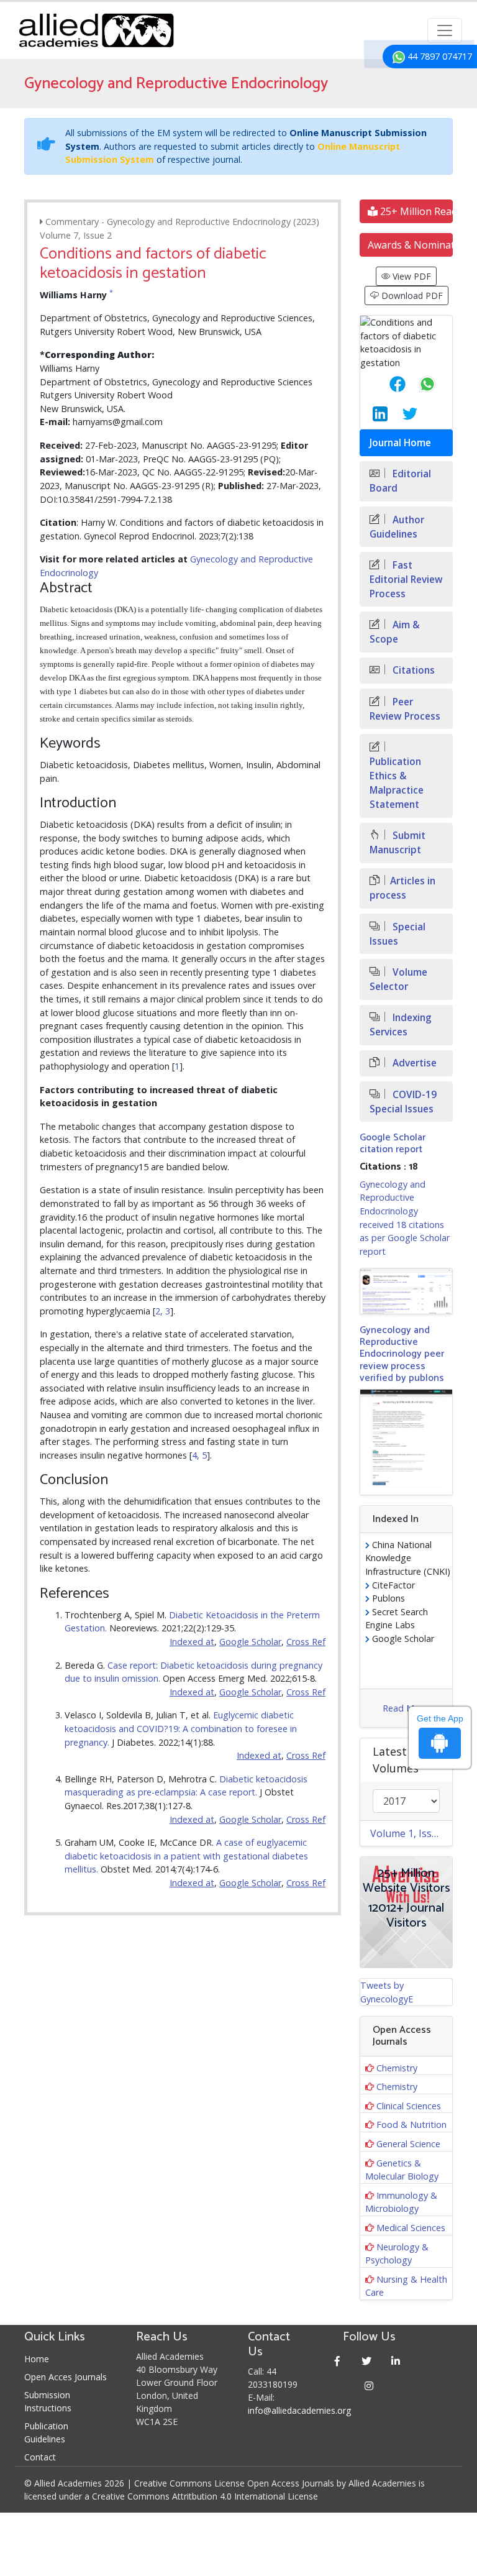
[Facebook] (338, 2361)
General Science (408, 2144)
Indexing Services (401, 1025)
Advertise (413, 1063)
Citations (412, 670)
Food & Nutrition (411, 2125)
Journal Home (400, 443)
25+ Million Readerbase (415, 211)
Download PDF (411, 296)
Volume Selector (398, 979)
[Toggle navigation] (445, 30)
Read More (405, 1708)
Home (37, 2359)
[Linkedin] (396, 2361)
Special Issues (397, 934)
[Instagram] (369, 2386)
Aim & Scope (395, 632)
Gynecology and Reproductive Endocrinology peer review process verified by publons (402, 1354)
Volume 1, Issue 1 (411, 1833)
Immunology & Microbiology (401, 2202)
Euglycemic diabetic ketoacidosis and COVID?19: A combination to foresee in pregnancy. (181, 1728)
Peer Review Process (405, 709)
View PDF (411, 276)
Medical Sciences (411, 2228)
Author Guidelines (397, 527)
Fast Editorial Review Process (406, 580)
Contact (40, 2457)
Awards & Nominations (410, 245)
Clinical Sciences (409, 2106)
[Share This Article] (388, 384)
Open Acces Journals (66, 2377)
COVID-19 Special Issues (403, 1102)
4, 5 (199, 1455)
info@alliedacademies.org (299, 2410)
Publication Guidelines (46, 2432)
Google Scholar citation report (393, 1144)
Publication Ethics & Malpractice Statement (397, 783)
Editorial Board (400, 481)
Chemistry (397, 2068)
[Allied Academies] (96, 30)
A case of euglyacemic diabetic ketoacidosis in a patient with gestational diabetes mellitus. (186, 1856)
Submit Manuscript (397, 843)
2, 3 (163, 1311)
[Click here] (406, 1291)
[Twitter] (367, 2361)
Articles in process (402, 888)
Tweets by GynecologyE (387, 1992)
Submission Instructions (48, 2401)
